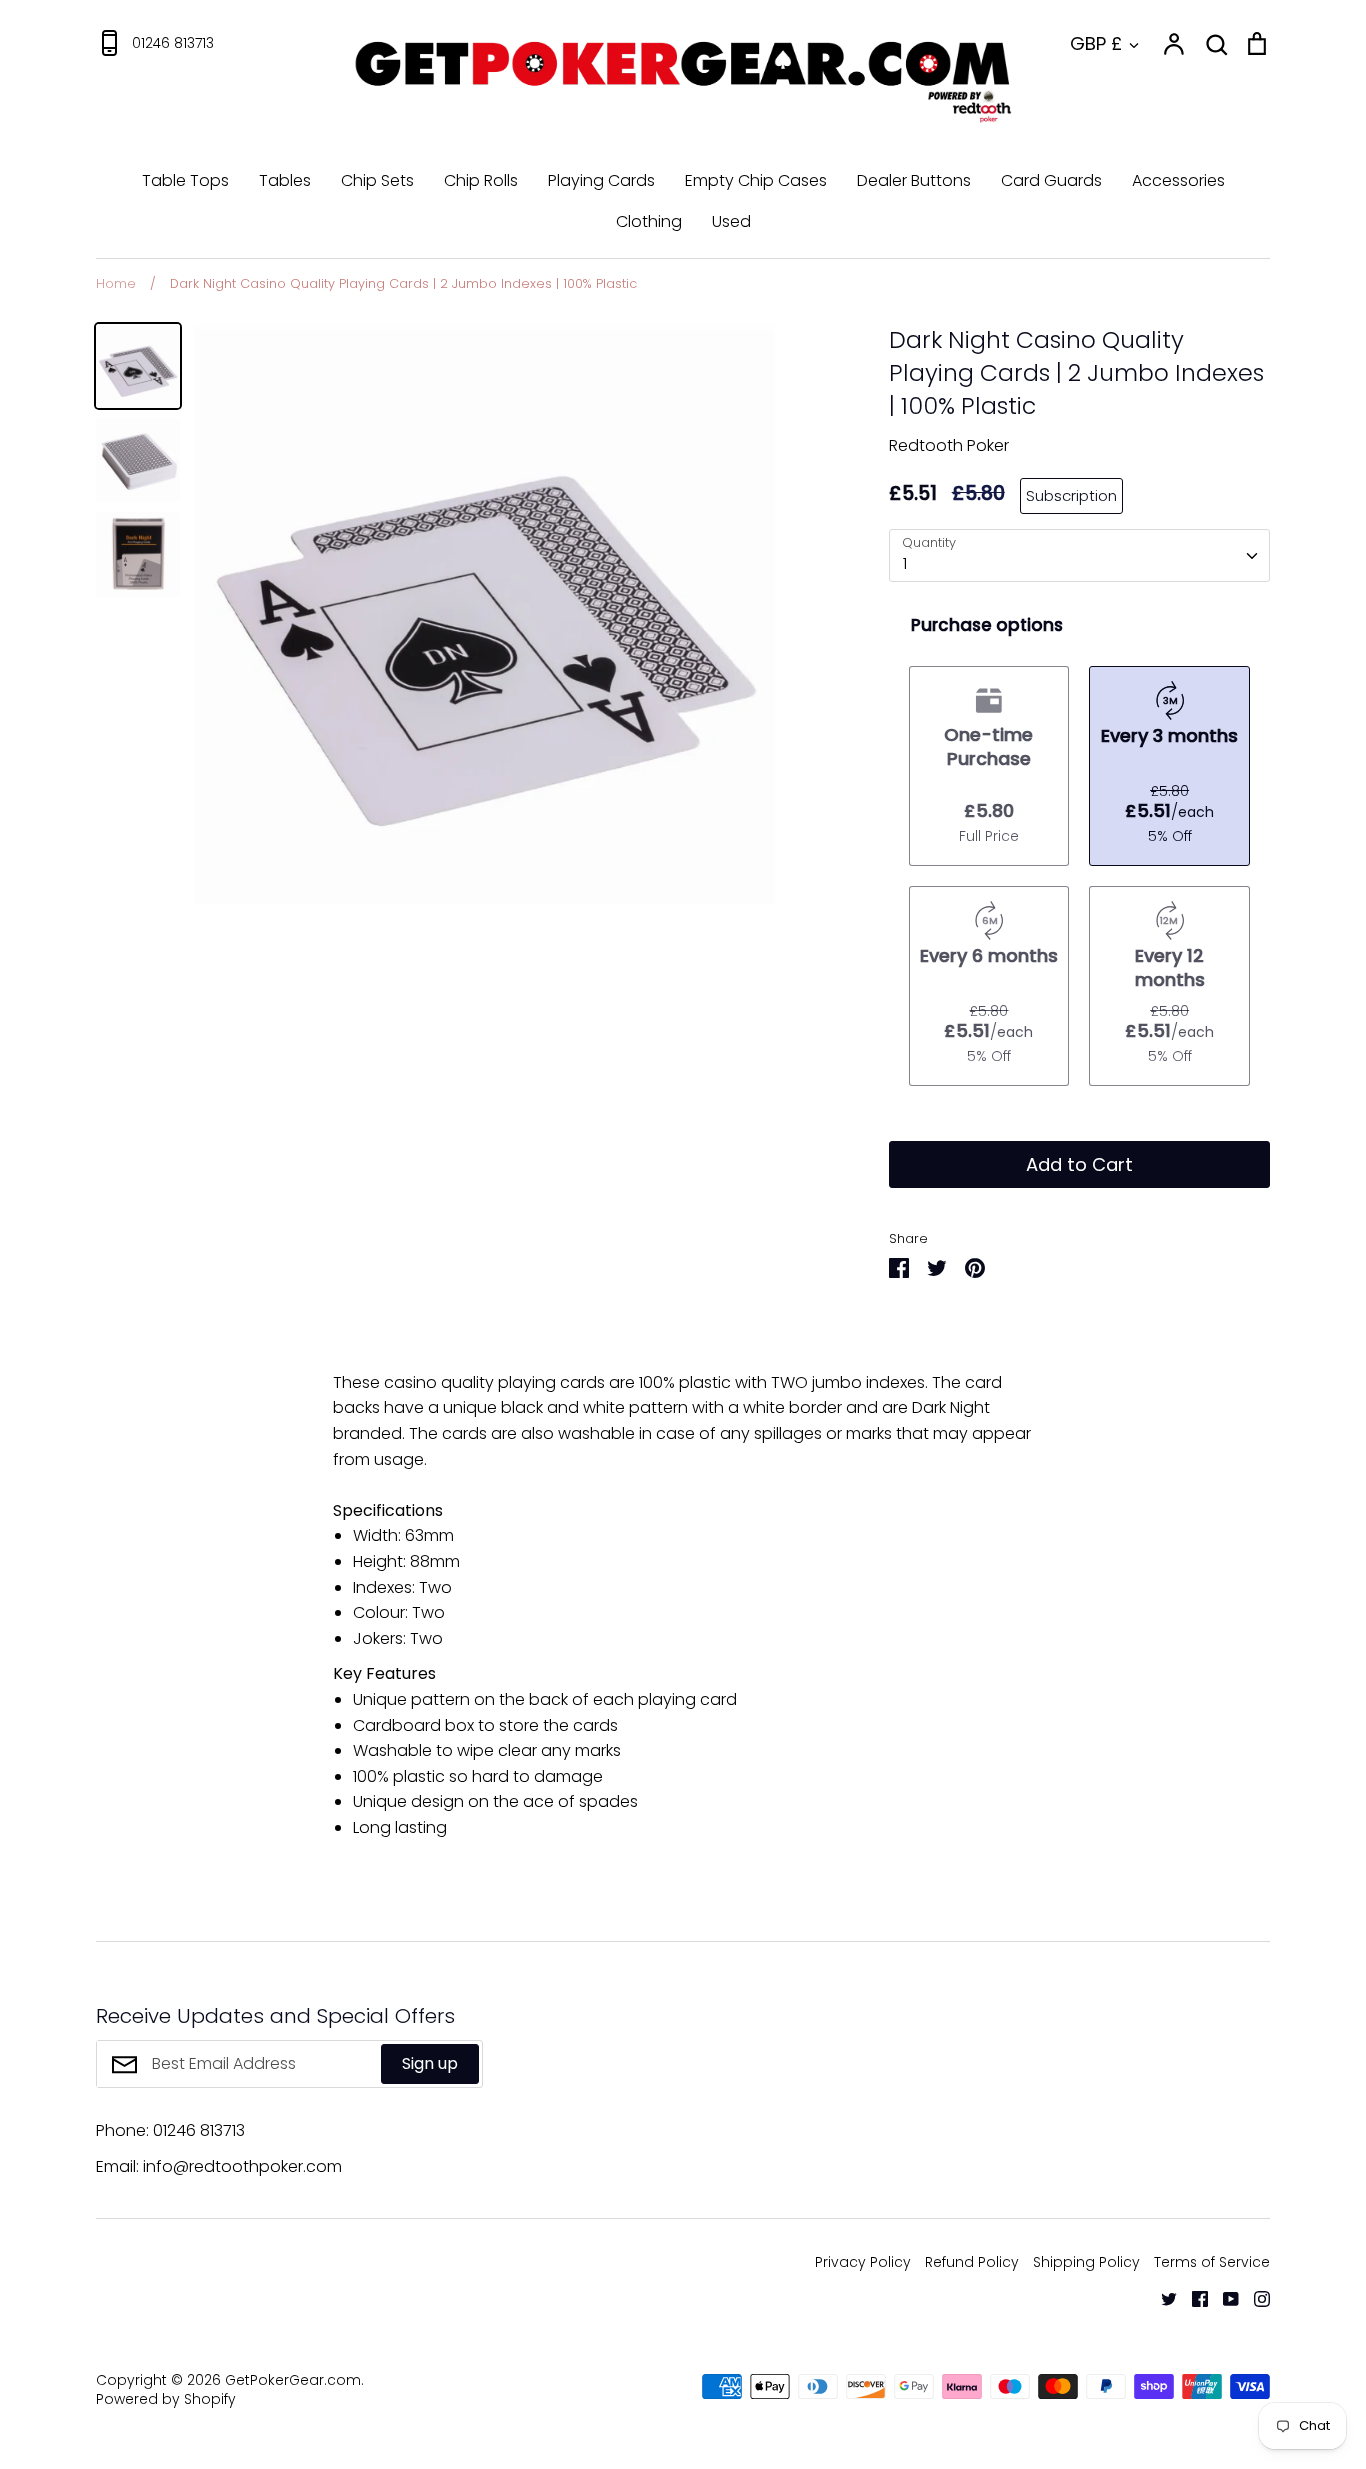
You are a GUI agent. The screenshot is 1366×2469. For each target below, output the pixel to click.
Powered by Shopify (166, 2399)
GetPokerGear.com (293, 2380)
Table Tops (185, 180)
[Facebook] (1192, 2297)
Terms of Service (1212, 2262)
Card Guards (1051, 180)
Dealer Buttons (914, 180)
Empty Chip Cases (756, 180)
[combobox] (1079, 555)
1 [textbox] (905, 563)
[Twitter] (1161, 2297)
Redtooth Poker (949, 445)
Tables (285, 180)
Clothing (649, 221)
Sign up (430, 2063)
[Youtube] (1223, 2297)
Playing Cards (601, 180)
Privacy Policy (863, 2262)
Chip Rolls (481, 180)
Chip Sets (377, 180)
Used (731, 221)
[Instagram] (1254, 2297)
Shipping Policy (1086, 2262)
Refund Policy (972, 2262)
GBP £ (1096, 43)
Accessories (1178, 180)
